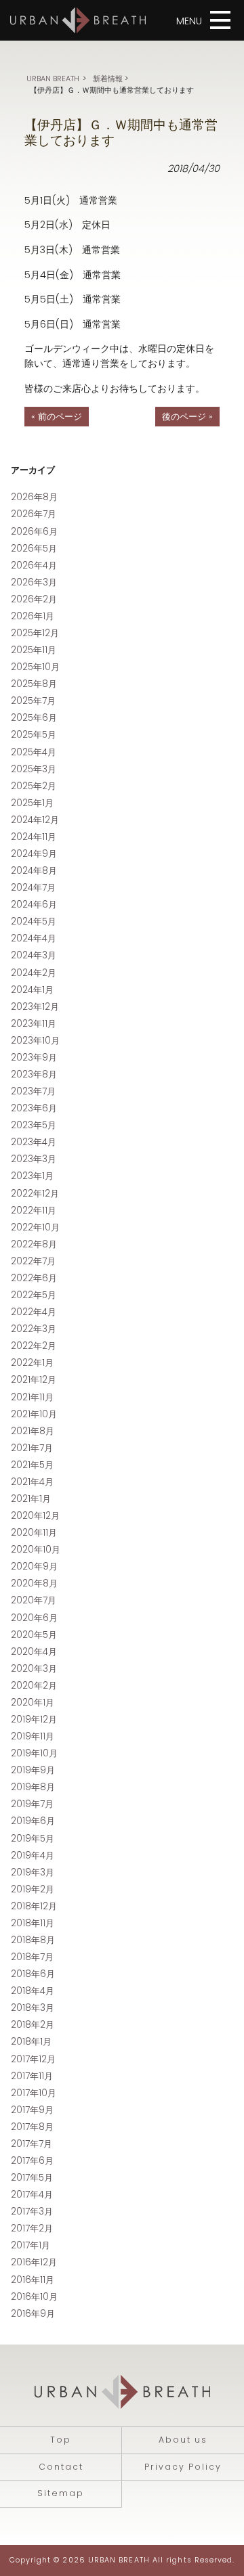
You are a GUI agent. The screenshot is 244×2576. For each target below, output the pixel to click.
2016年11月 (33, 2280)
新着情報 (108, 79)
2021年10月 (34, 1414)
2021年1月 (31, 1499)
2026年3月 (34, 582)
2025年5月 (34, 735)
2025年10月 (35, 667)
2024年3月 (34, 955)
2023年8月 (34, 1074)
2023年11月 (34, 1024)
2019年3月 (33, 1872)
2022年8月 (34, 1244)
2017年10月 (34, 2093)
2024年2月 (34, 973)
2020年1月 (33, 1703)
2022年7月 (33, 1261)
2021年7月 (32, 1448)
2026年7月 (34, 514)
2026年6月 (34, 532)
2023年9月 (34, 1058)
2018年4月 (33, 1991)
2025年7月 (33, 701)
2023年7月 (33, 1091)
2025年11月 (34, 650)
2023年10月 (35, 1041)
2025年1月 (32, 803)
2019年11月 (33, 1736)
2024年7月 (33, 888)
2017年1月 (30, 2245)
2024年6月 (34, 905)
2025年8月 (34, 684)
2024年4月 (34, 938)
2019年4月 (33, 1856)
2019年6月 (33, 1821)
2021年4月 (32, 1482)
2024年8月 (34, 871)
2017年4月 (32, 2195)
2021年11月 (32, 1397)
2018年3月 (33, 2008)
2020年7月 (34, 1600)
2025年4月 (34, 752)
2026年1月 (33, 616)
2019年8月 (33, 1787)
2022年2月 (34, 1346)
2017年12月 (33, 2059)
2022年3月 (34, 1329)
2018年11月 (33, 1923)
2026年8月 (34, 497)
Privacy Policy (183, 2467)
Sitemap (61, 2493)
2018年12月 (34, 1906)
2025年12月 (35, 633)
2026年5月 (34, 549)
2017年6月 (32, 2161)
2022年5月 (34, 1295)
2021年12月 (34, 1380)
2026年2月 (34, 599)
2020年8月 (34, 1583)
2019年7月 (32, 1804)
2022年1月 (32, 1363)
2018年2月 (33, 2025)
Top (61, 2440)
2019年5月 (33, 1839)
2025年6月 (34, 718)
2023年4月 (34, 1142)
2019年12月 (34, 1719)
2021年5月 (32, 1465)
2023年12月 (35, 1007)
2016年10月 (34, 2297)
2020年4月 (34, 1652)
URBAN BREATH (53, 79)
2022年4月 (34, 1312)
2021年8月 (33, 1431)
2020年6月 (34, 1618)
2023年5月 (34, 1125)
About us (183, 2440)
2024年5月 (34, 921)
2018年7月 (32, 1957)
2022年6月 (34, 1278)
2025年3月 (34, 769)
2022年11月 (34, 1211)
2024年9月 (34, 854)
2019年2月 (33, 1889)
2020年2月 (34, 1686)
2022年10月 (35, 1227)
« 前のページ (57, 417)
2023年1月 (32, 1176)
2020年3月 (34, 1669)
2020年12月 (35, 1516)
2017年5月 (32, 2178)
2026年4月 (34, 565)
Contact (61, 2467)
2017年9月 (32, 2110)
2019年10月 (34, 1753)
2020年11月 (34, 1533)
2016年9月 (33, 2314)
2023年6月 (34, 1108)
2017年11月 (32, 2076)
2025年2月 (34, 786)
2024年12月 (35, 820)
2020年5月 (34, 1635)
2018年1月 (31, 2042)
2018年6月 (33, 1974)
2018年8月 (33, 1940)
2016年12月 (34, 2262)
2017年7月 (32, 2144)
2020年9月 (34, 1567)
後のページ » (187, 417)
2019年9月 (33, 1770)
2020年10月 (36, 1550)
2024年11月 (34, 837)
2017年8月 (32, 2127)
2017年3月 (32, 2212)
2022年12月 (35, 1194)
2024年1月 (32, 990)
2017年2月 (32, 2228)
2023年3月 (34, 1159)
